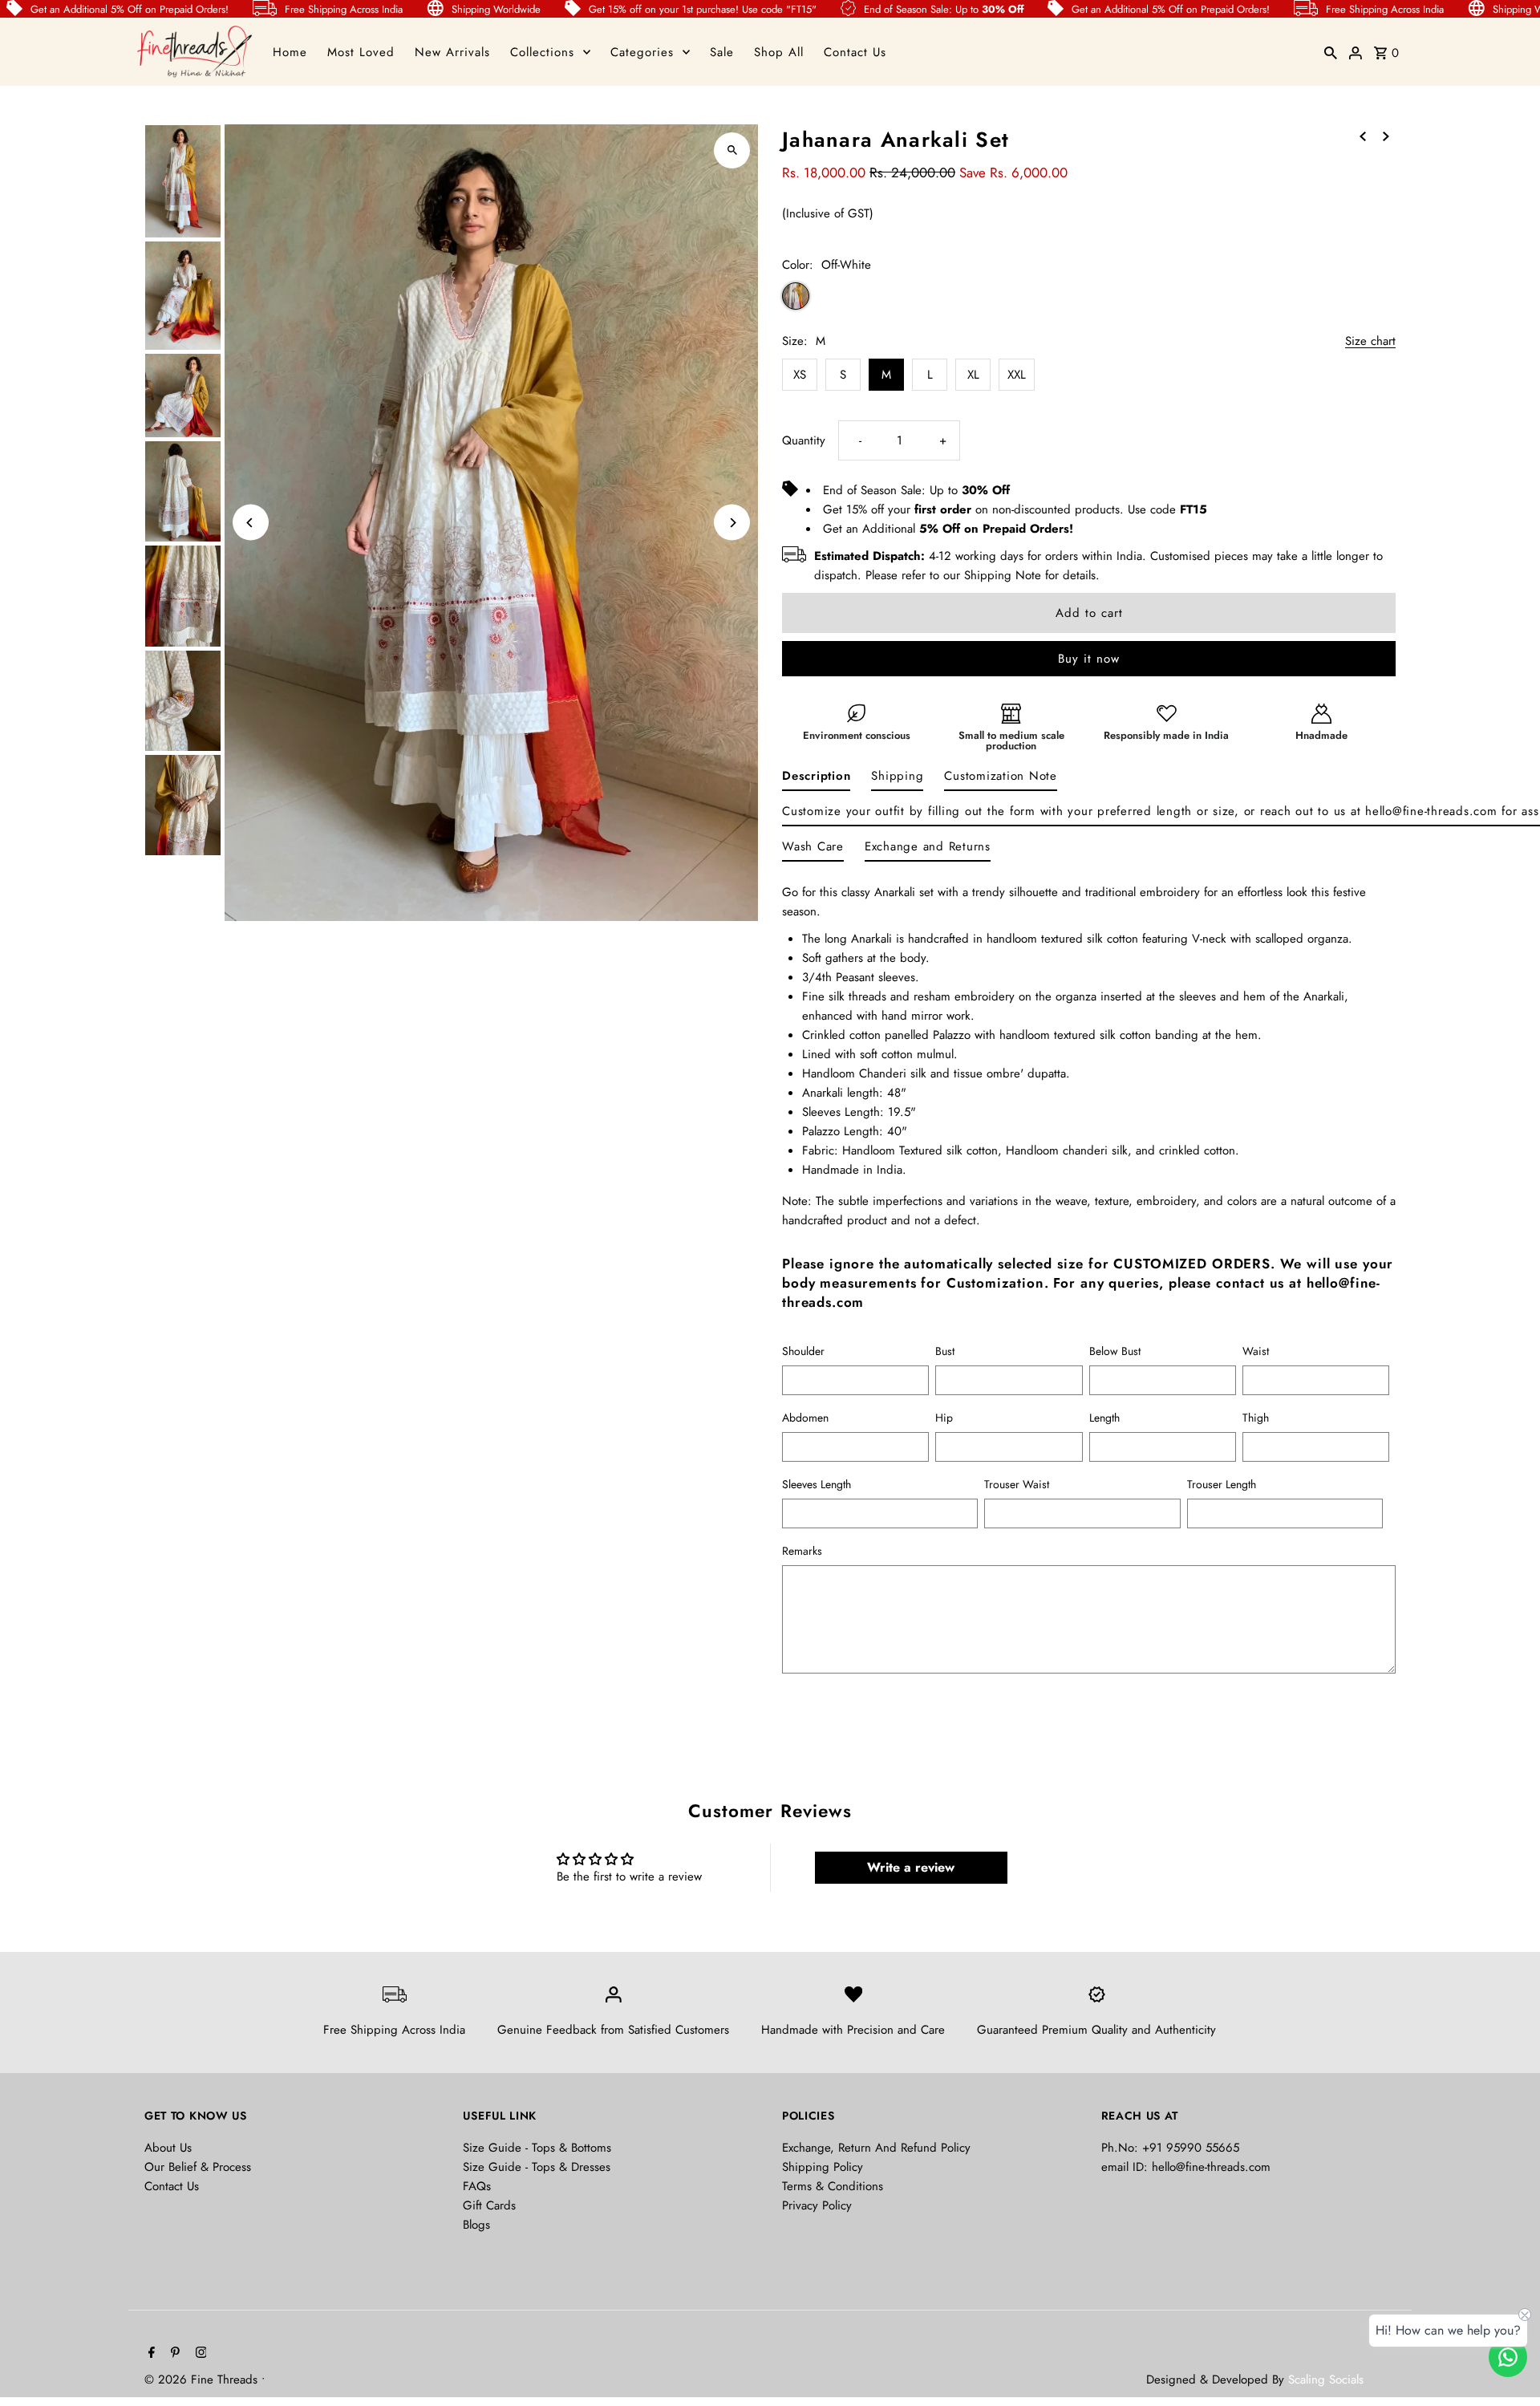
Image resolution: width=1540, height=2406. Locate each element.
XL (973, 375)
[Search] (1331, 52)
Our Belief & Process (198, 2167)
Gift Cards (489, 2205)
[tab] (816, 779)
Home (290, 52)
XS (800, 375)
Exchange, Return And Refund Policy (876, 2148)
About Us (168, 2148)
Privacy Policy (817, 2205)
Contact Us (855, 52)
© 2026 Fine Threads (203, 2380)
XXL (1017, 375)
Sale (722, 52)
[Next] (732, 523)
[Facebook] (150, 2354)
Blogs (476, 2225)
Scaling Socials (1328, 2380)
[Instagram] (199, 2354)
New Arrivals (452, 52)
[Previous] (251, 523)
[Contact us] (1508, 2357)
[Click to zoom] (732, 150)
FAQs (477, 2186)
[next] (1386, 136)
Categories (642, 52)
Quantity (804, 440)
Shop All (779, 52)
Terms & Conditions (833, 2186)
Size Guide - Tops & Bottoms (537, 2148)
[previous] (1363, 136)
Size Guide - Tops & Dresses (537, 2167)
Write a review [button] (911, 1867)
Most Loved (361, 52)
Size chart (1370, 342)
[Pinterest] (173, 2354)
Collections (542, 52)
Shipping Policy (823, 2167)
